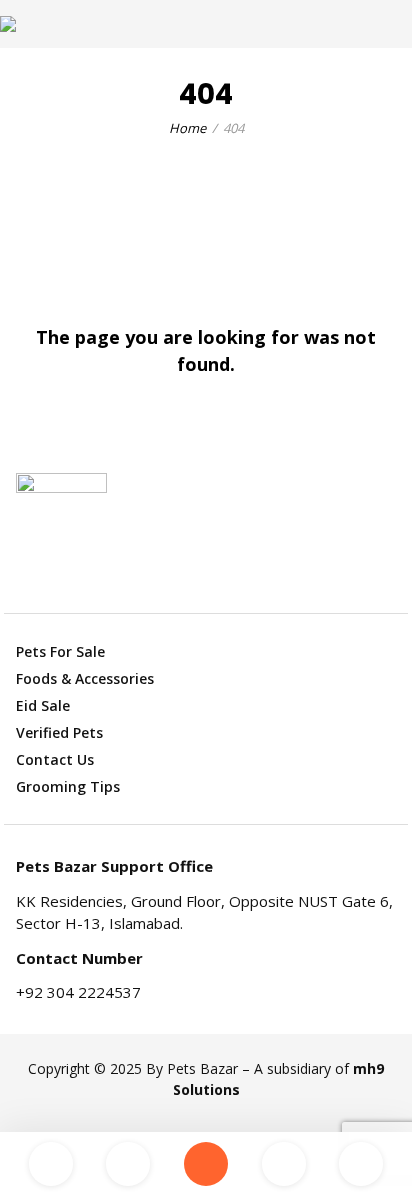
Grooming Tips (68, 786)
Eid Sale (43, 705)
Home (187, 128)
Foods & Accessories (85, 678)
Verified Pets (59, 732)
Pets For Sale (60, 651)
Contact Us (55, 759)
